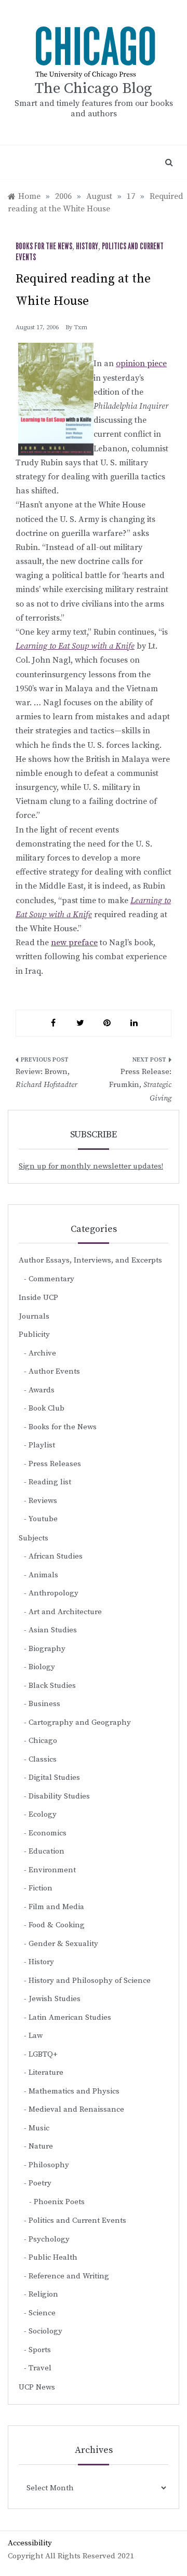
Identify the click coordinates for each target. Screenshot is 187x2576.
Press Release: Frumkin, (140, 1085)
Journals (34, 1316)
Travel (40, 2368)
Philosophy (49, 2165)
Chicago (43, 1741)
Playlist (42, 1445)
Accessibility (30, 2543)
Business (44, 1704)
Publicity (34, 1334)
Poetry (40, 2183)
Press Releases (55, 1464)
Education (46, 1851)
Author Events (54, 1371)
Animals (43, 1575)
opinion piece (141, 364)
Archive (42, 1353)
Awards (42, 1390)
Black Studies (52, 1686)
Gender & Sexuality (63, 1944)
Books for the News (44, 247)
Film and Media (56, 1907)
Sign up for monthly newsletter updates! (91, 1166)
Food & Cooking (57, 1925)
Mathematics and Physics (74, 2091)
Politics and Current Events (77, 2221)
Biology (42, 1667)
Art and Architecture (65, 1612)
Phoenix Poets (59, 2202)
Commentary (51, 1279)
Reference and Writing (69, 2276)
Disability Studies (59, 1796)
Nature (41, 2146)
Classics (43, 1759)
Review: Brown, (46, 1078)
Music (39, 2128)
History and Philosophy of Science (90, 1981)
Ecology (43, 1814)
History (87, 247)
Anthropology (54, 1593)
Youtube (43, 1519)
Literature (46, 2072)
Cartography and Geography (80, 1722)
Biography (47, 1649)
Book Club (46, 1408)
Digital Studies (54, 1777)
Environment (52, 1870)
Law (36, 2036)
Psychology (49, 2239)
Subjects (34, 1538)
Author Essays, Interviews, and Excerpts (90, 1260)
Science (42, 2313)
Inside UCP (38, 1298)
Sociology (45, 2331)
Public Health (53, 2257)
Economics (48, 1833)
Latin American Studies (70, 2017)
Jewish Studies (55, 1999)
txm (81, 327)
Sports (40, 2350)
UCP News (37, 2387)
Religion (43, 2294)
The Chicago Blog (94, 89)
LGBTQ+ (43, 2054)
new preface (74, 943)
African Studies (56, 1556)
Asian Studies (53, 1630)
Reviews (43, 1501)
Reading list (50, 1482)
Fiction (41, 1888)
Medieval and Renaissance (76, 2109)
